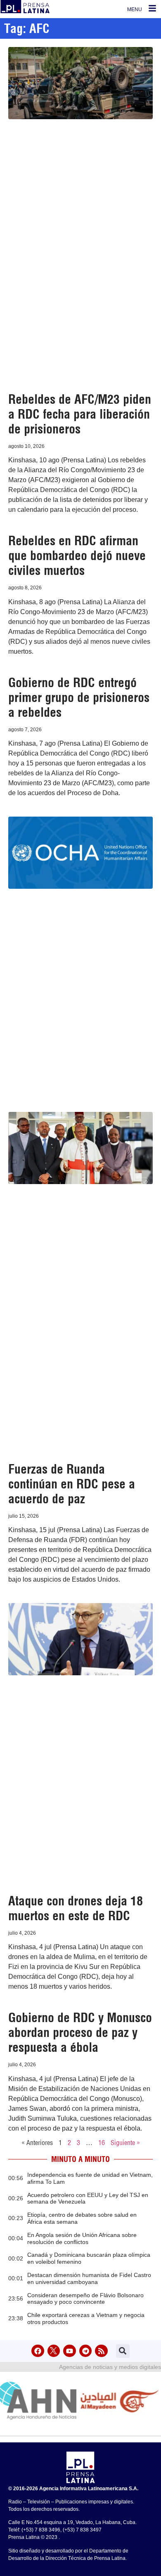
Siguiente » (125, 2143)
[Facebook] (38, 2351)
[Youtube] (70, 2351)
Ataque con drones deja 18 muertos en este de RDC (76, 1908)
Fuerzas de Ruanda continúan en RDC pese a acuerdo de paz (72, 1484)
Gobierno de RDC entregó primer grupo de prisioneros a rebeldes (79, 697)
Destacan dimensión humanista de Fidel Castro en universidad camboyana (89, 2278)
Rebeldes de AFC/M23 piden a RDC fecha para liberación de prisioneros (80, 414)
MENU (135, 9)
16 (102, 2143)
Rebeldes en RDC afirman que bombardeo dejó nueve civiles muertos (77, 556)
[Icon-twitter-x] (54, 2351)
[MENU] (152, 8)
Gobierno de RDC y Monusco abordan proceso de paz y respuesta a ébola (80, 2032)
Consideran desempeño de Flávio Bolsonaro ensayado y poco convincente (85, 2299)
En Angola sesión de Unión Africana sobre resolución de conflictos (82, 2238)
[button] (123, 2351)
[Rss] (101, 2351)
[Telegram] (86, 2351)
